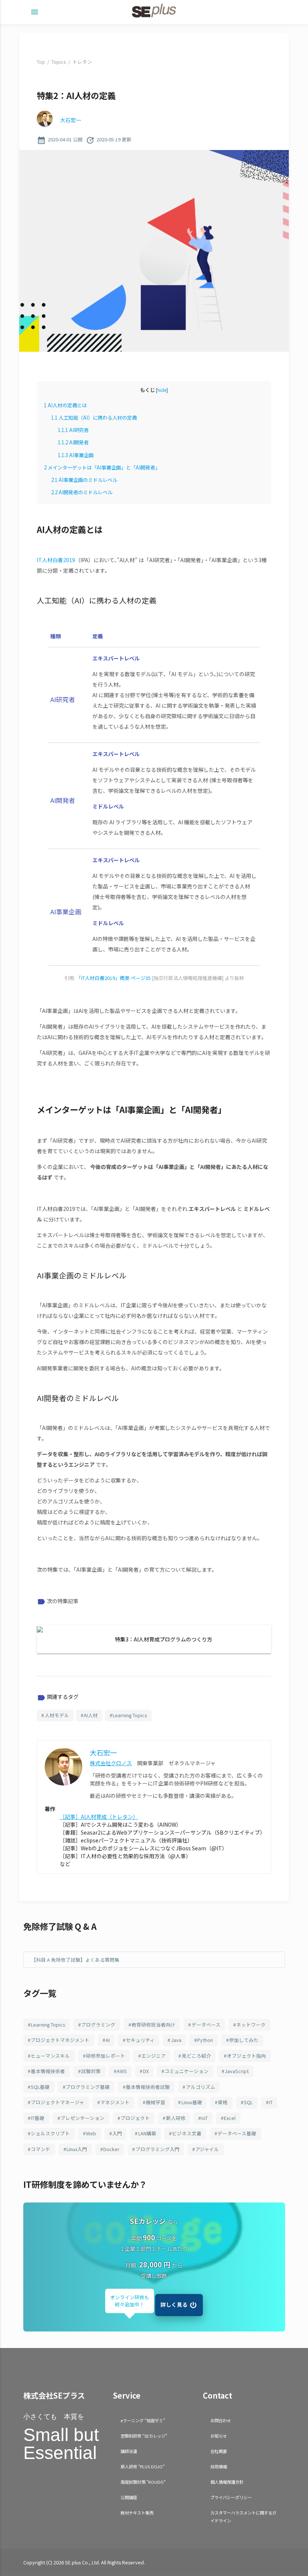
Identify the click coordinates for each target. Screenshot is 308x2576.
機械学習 (156, 2102)
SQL (248, 2102)
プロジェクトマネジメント (60, 2040)
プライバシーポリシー (231, 2497)
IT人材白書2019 (56, 560)
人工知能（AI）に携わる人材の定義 (94, 418)
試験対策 (91, 2071)
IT (271, 2102)
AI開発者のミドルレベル (82, 492)
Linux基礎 (192, 2102)
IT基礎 (38, 2118)
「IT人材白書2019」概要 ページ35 (113, 978)
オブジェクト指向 (246, 2056)
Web (91, 2133)
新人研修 (176, 2118)
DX (146, 2071)
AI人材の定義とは (65, 405)
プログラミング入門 (158, 2149)
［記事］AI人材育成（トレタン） (99, 1817)
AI (108, 2040)
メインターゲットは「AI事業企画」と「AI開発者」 (102, 467)
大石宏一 (71, 120)
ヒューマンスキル (50, 2056)
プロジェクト (135, 2118)
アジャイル (207, 2149)
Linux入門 (77, 2149)
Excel (230, 2118)
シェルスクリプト (50, 2133)
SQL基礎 (40, 2087)
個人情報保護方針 (227, 2482)
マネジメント (115, 2102)
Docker (111, 2149)
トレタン (82, 62)
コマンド (41, 2149)
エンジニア (153, 2056)
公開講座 (129, 2497)
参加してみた (244, 2040)
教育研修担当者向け (153, 2025)
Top (41, 62)
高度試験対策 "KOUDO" (143, 2482)
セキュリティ (140, 2040)
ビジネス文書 (187, 2133)
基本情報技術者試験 (148, 2087)
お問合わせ (221, 2420)
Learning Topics (130, 1715)
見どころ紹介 (196, 2056)
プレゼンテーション (82, 2118)
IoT (205, 2118)
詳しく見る (174, 2304)
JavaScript (237, 2071)
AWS (122, 2071)
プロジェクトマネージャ (57, 2102)
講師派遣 (129, 2451)
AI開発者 (73, 442)
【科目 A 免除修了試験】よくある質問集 (75, 1960)
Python (205, 2040)
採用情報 (219, 2466)
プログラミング (98, 2025)
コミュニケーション (186, 2071)
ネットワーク (251, 2025)
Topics (59, 62)
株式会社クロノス (111, 1763)
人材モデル (57, 1715)
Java (176, 2040)
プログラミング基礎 (88, 2087)
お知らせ (219, 2436)
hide (162, 390)
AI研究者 (73, 430)
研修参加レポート (106, 2056)
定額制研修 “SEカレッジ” (144, 2436)
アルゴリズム (201, 2087)
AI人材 (91, 1715)
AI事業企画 (76, 455)
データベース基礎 (237, 2133)
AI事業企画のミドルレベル (84, 480)
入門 (117, 2133)
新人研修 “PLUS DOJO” (143, 2466)
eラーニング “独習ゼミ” (143, 2420)
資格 (223, 2102)
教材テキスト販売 (137, 2513)
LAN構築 (147, 2133)
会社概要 (219, 2451)
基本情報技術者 (48, 2071)
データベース (206, 2025)
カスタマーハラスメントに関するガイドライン (243, 2517)
